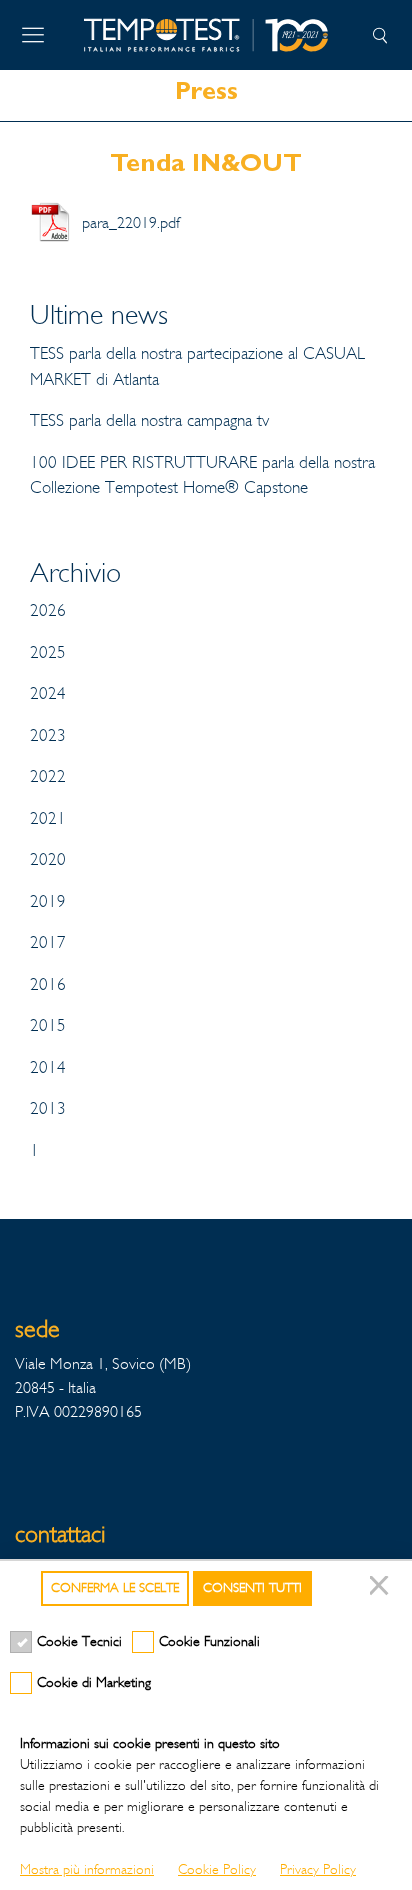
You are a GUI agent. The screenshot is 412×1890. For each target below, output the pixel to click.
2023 (48, 735)
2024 (48, 693)
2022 (48, 776)
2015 (48, 1025)
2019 (48, 901)
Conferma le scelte (115, 1588)
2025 (48, 652)
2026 (48, 610)
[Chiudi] (382, 1588)
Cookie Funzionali (209, 1641)
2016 (48, 984)
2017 (48, 942)
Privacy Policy (318, 1869)
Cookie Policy (217, 1869)
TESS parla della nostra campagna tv (149, 420)
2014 (48, 1067)
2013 (48, 1108)
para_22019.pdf (131, 222)
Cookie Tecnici (79, 1641)
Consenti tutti (252, 1588)
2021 (48, 818)
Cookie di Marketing (94, 1682)
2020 (48, 859)
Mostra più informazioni (87, 1869)
